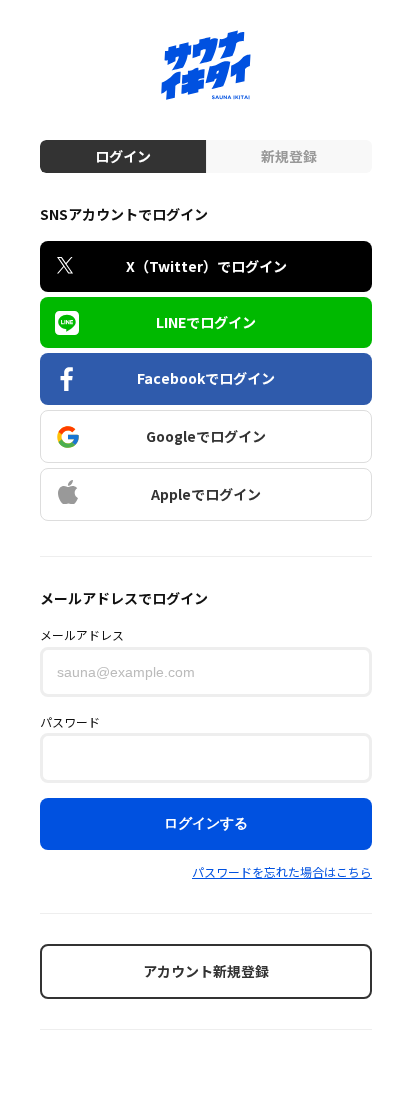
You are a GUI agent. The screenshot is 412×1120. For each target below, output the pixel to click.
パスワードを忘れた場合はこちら (282, 871)
